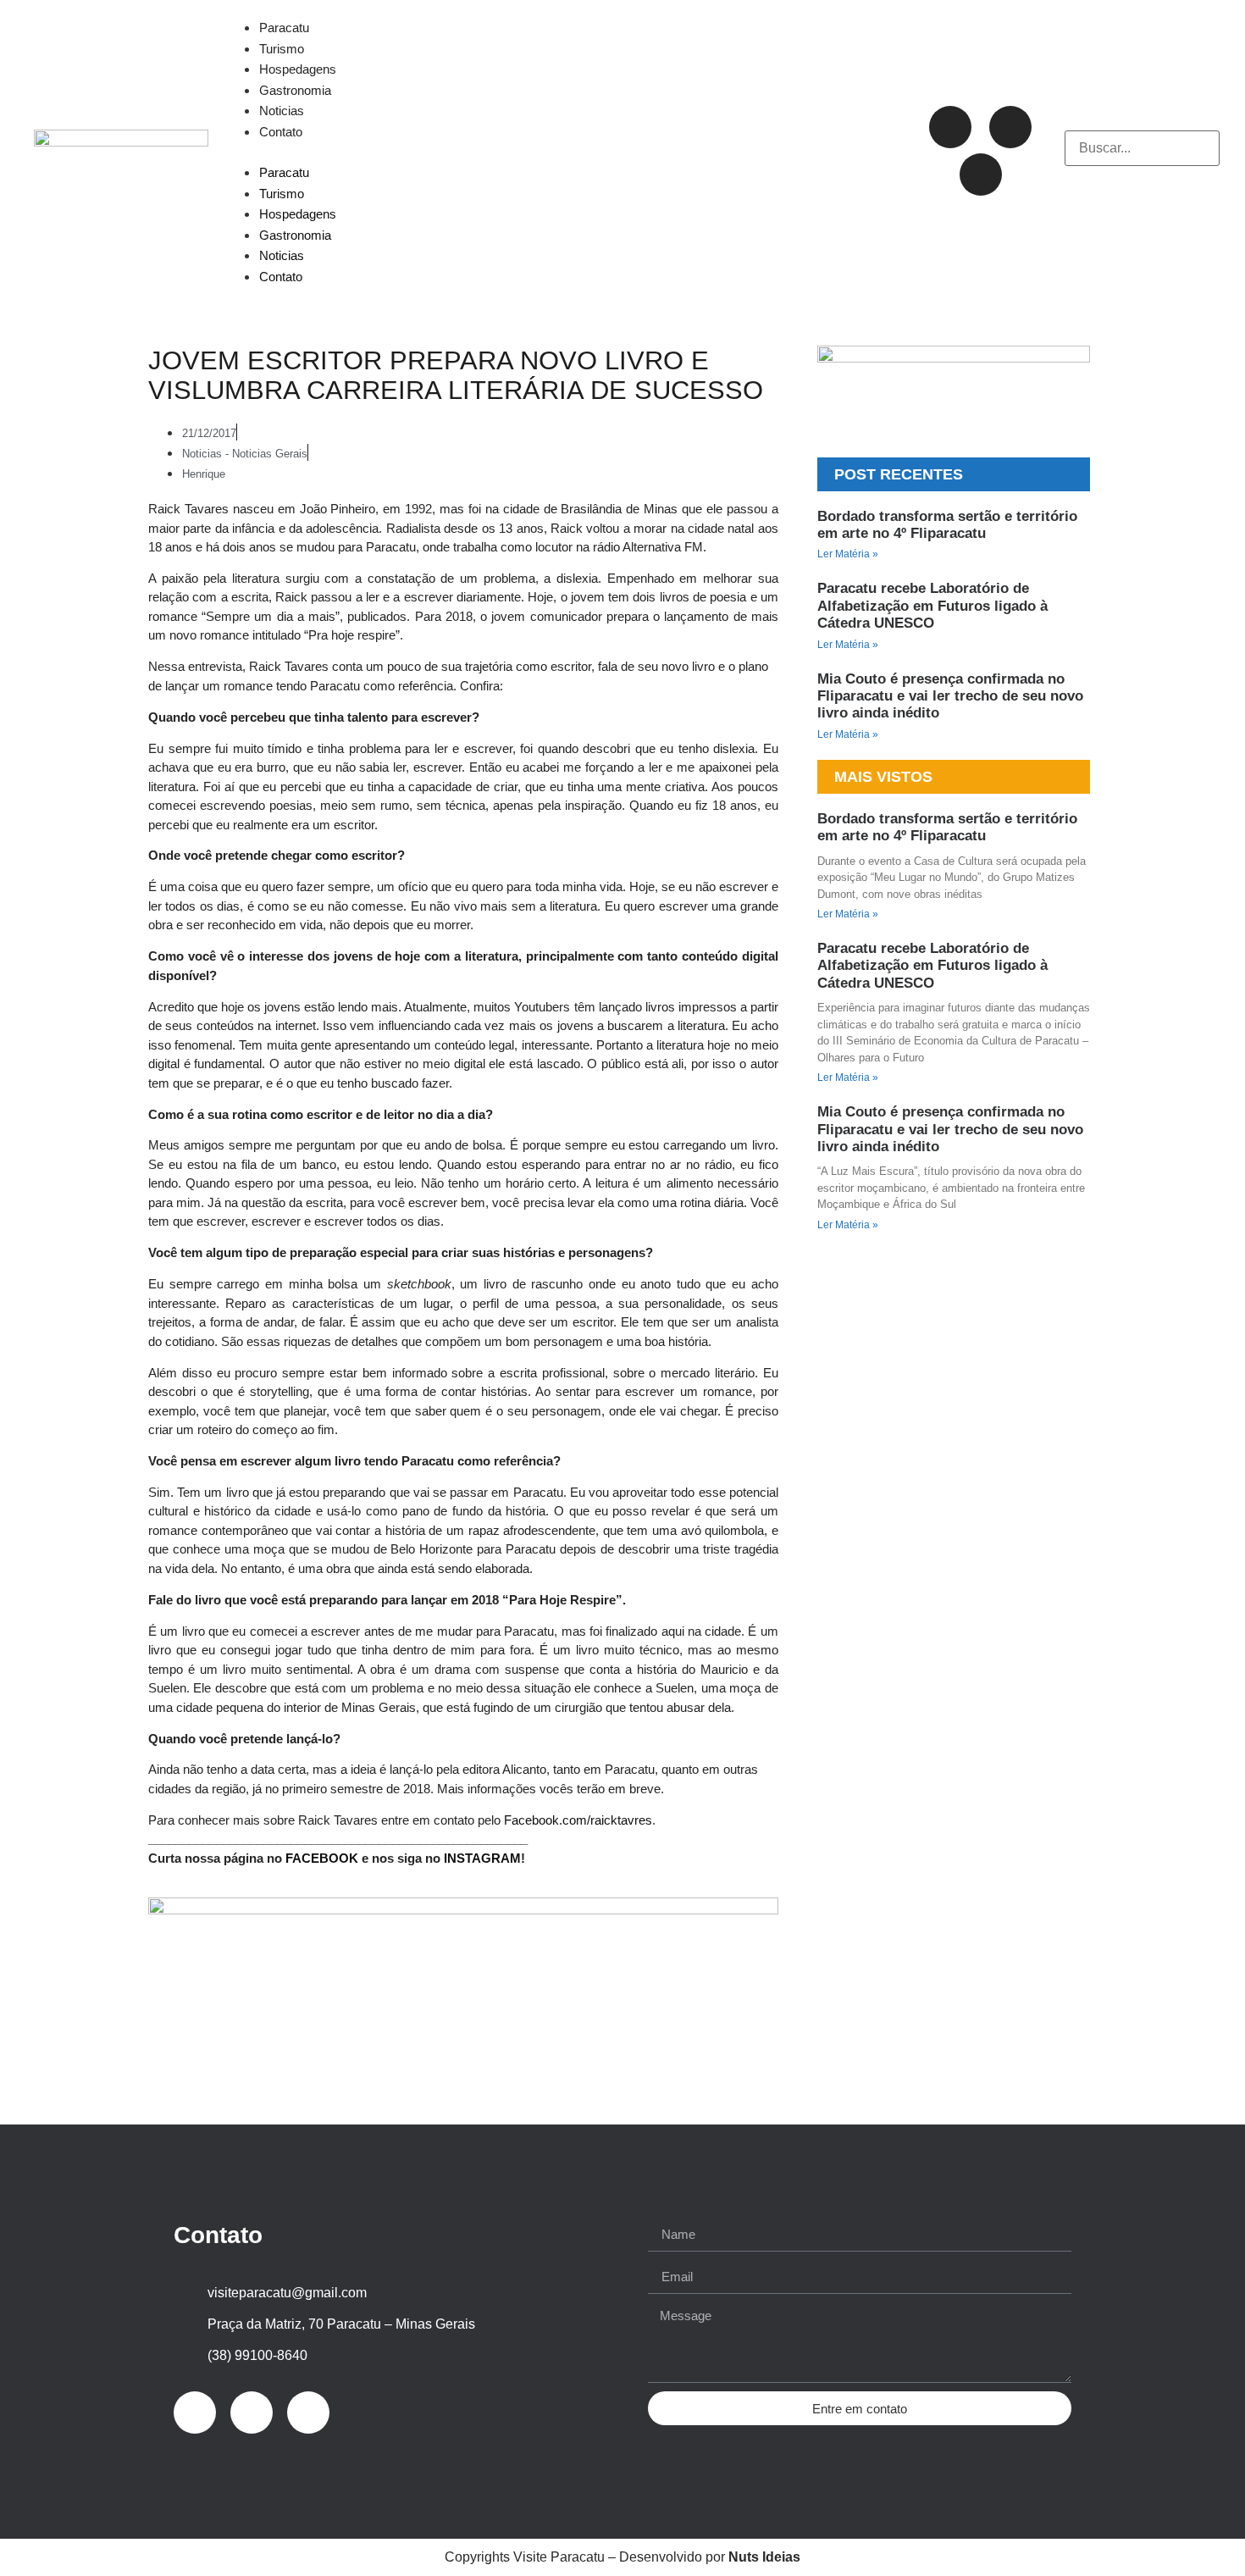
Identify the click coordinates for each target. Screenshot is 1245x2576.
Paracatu (284, 28)
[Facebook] (1010, 127)
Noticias (282, 111)
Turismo (282, 49)
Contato (281, 132)
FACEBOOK (322, 1858)
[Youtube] (981, 175)
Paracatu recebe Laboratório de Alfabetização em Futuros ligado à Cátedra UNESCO (932, 606)
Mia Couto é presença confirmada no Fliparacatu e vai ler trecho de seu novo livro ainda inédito (950, 696)
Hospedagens (298, 69)
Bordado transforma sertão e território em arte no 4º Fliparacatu (947, 525)
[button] (557, 152)
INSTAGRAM (482, 1858)
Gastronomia (295, 90)
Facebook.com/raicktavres (578, 1820)
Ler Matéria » (848, 554)
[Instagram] (950, 127)
